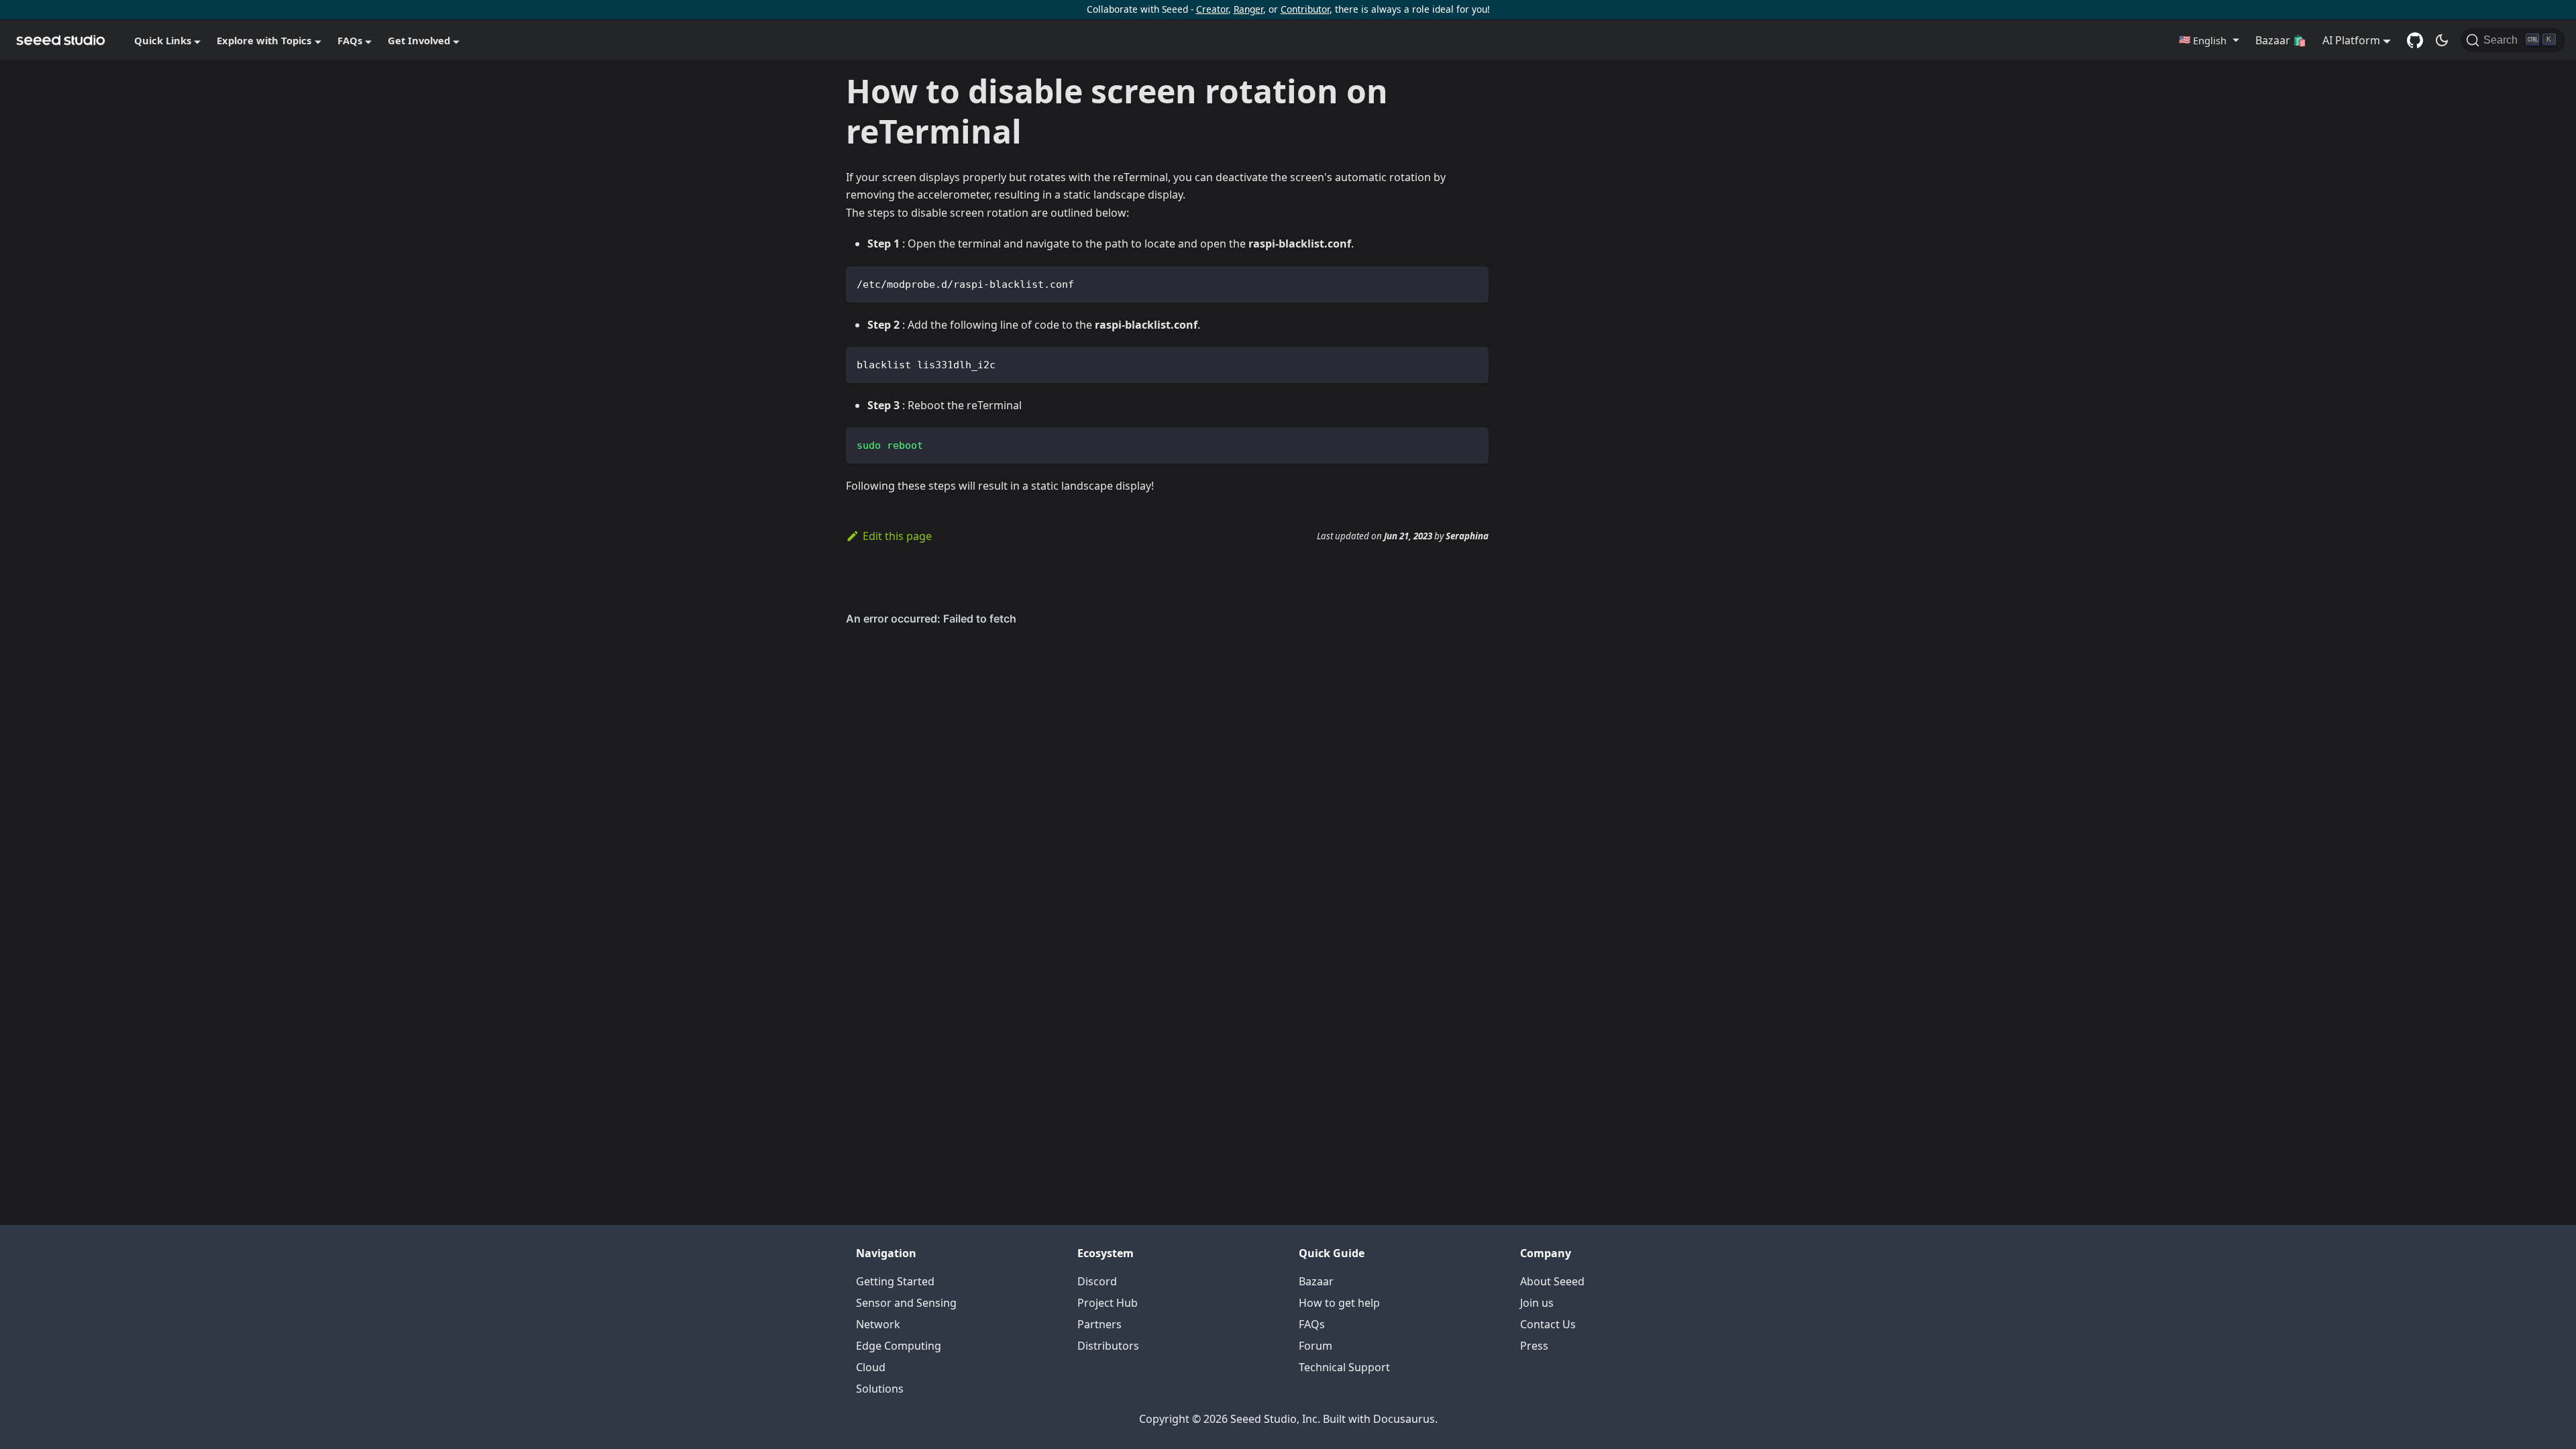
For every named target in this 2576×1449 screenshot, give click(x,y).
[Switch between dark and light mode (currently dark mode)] (2442, 40)
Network (878, 1324)
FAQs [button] (350, 40)
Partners (1099, 1324)
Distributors (1108, 1346)
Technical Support (1344, 1367)
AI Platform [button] (2351, 40)
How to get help (1339, 1303)
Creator (1212, 9)
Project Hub (1108, 1303)
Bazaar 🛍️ (2281, 40)
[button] (2209, 40)
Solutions (880, 1389)
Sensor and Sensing (906, 1303)
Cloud (871, 1367)
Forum (1316, 1346)
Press (1534, 1346)
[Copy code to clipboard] (1472, 283)
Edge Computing (899, 1346)
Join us (1537, 1303)
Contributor (1305, 9)
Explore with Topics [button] (264, 40)
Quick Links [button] (163, 40)
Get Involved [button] (419, 40)
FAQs (1312, 1324)
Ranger (1248, 9)
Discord (1097, 1281)
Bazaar (1316, 1281)
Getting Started (895, 1281)
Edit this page (897, 536)
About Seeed (1552, 1281)
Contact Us (1548, 1324)
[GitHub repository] (2415, 40)
